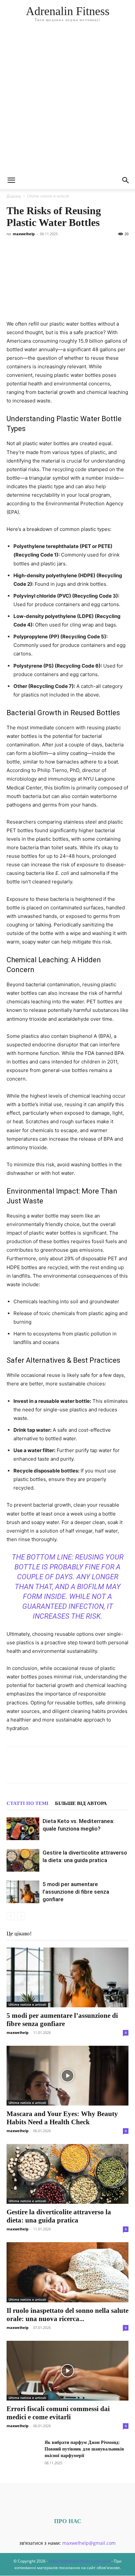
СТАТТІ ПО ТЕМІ (28, 1803)
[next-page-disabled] (21, 1916)
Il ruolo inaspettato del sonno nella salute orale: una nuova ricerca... (67, 2315)
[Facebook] (13, 1769)
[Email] (104, 1769)
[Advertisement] (67, 101)
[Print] (119, 1769)
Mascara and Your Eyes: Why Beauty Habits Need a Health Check (62, 2118)
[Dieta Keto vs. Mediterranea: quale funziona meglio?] (23, 1829)
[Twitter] (43, 1769)
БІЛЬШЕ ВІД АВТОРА (81, 1803)
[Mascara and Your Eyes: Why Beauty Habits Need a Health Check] (67, 2076)
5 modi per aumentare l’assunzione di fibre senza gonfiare (76, 1892)
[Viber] (58, 1769)
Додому (14, 196)
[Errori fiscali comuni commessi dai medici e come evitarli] (67, 2371)
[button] (11, 180)
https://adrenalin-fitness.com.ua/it (80, 2561)
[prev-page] (11, 1916)
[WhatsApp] (88, 1769)
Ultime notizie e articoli (48, 196)
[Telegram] (73, 1769)
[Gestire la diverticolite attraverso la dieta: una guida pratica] (23, 1860)
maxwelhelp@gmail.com (89, 2543)
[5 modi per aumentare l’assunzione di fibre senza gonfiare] (23, 1892)
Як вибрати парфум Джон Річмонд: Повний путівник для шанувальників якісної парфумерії (84, 2449)
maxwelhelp (24, 234)
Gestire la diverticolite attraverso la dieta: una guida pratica (59, 2216)
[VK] (28, 1769)
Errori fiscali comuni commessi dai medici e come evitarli (58, 2413)
